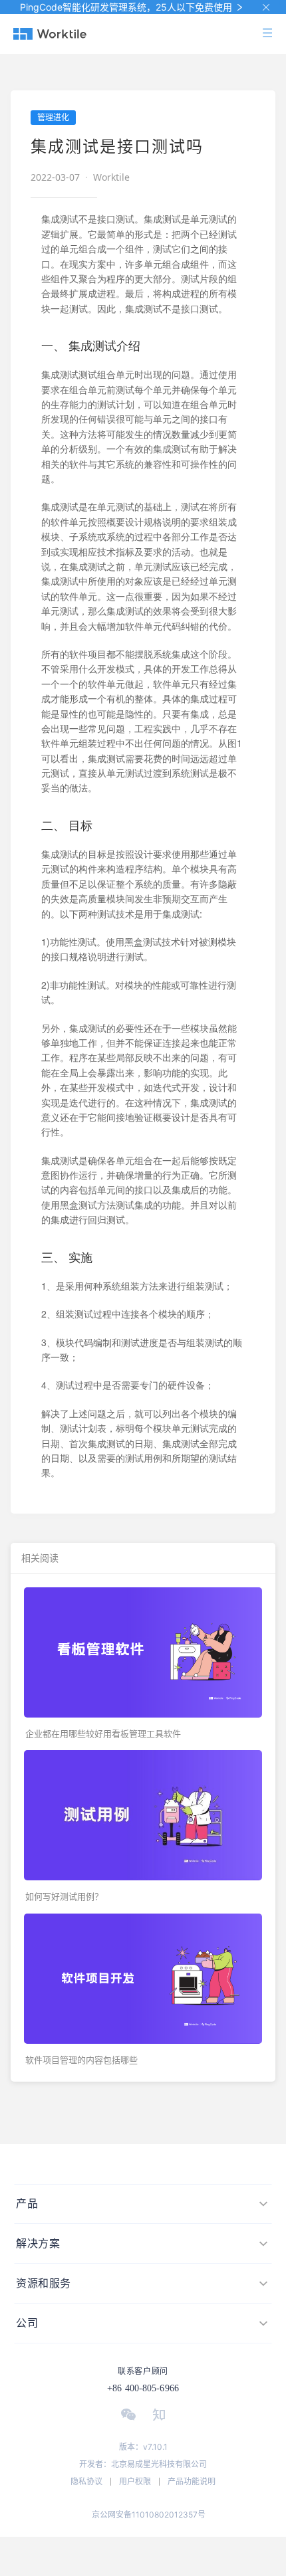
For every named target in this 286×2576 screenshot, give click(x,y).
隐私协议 (86, 2481)
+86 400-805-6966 (143, 2388)
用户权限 (135, 2481)
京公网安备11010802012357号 (149, 2515)
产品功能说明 (192, 2481)
